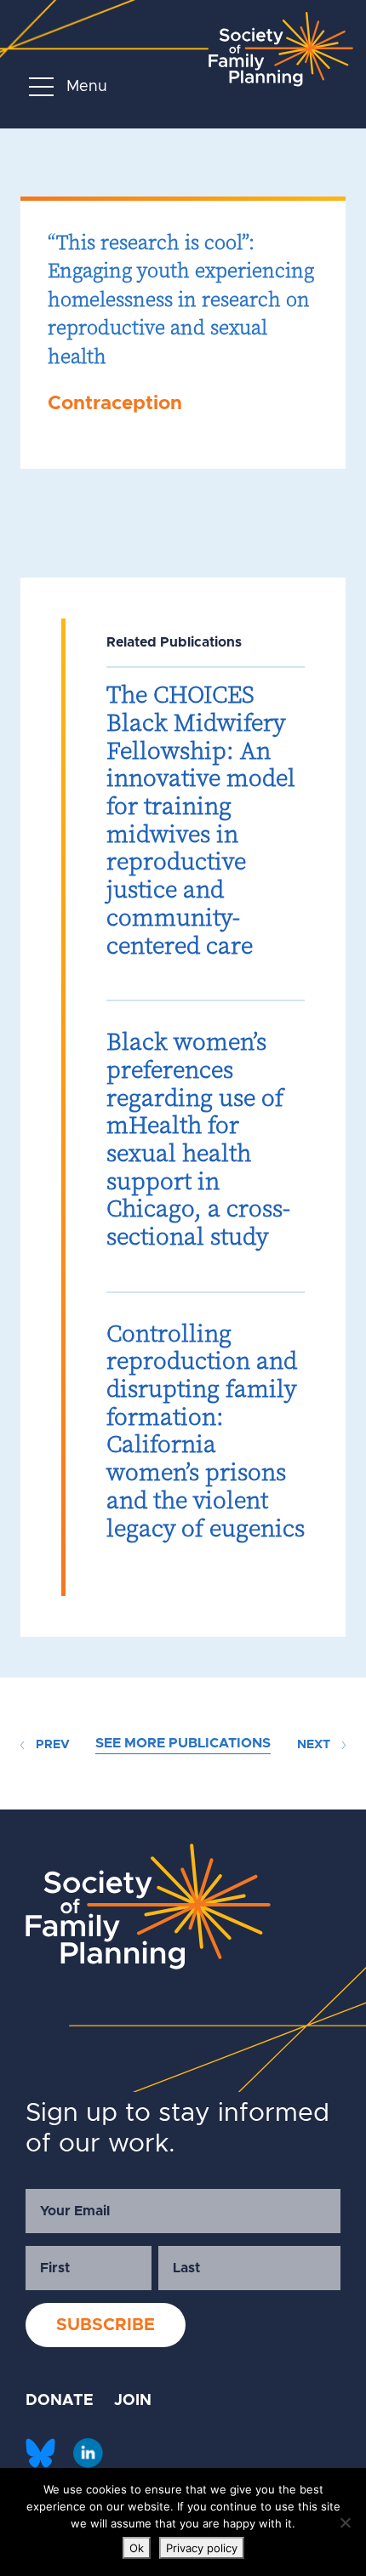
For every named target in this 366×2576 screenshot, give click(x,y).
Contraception (115, 404)
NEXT (315, 1745)
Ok (137, 2548)
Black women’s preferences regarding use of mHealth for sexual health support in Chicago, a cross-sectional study (198, 1139)
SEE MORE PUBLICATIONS (183, 1743)
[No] (345, 2522)
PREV (51, 1745)
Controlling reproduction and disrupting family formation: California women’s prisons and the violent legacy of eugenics (206, 1430)
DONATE (60, 2401)
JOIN (133, 2401)
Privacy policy (202, 2548)
